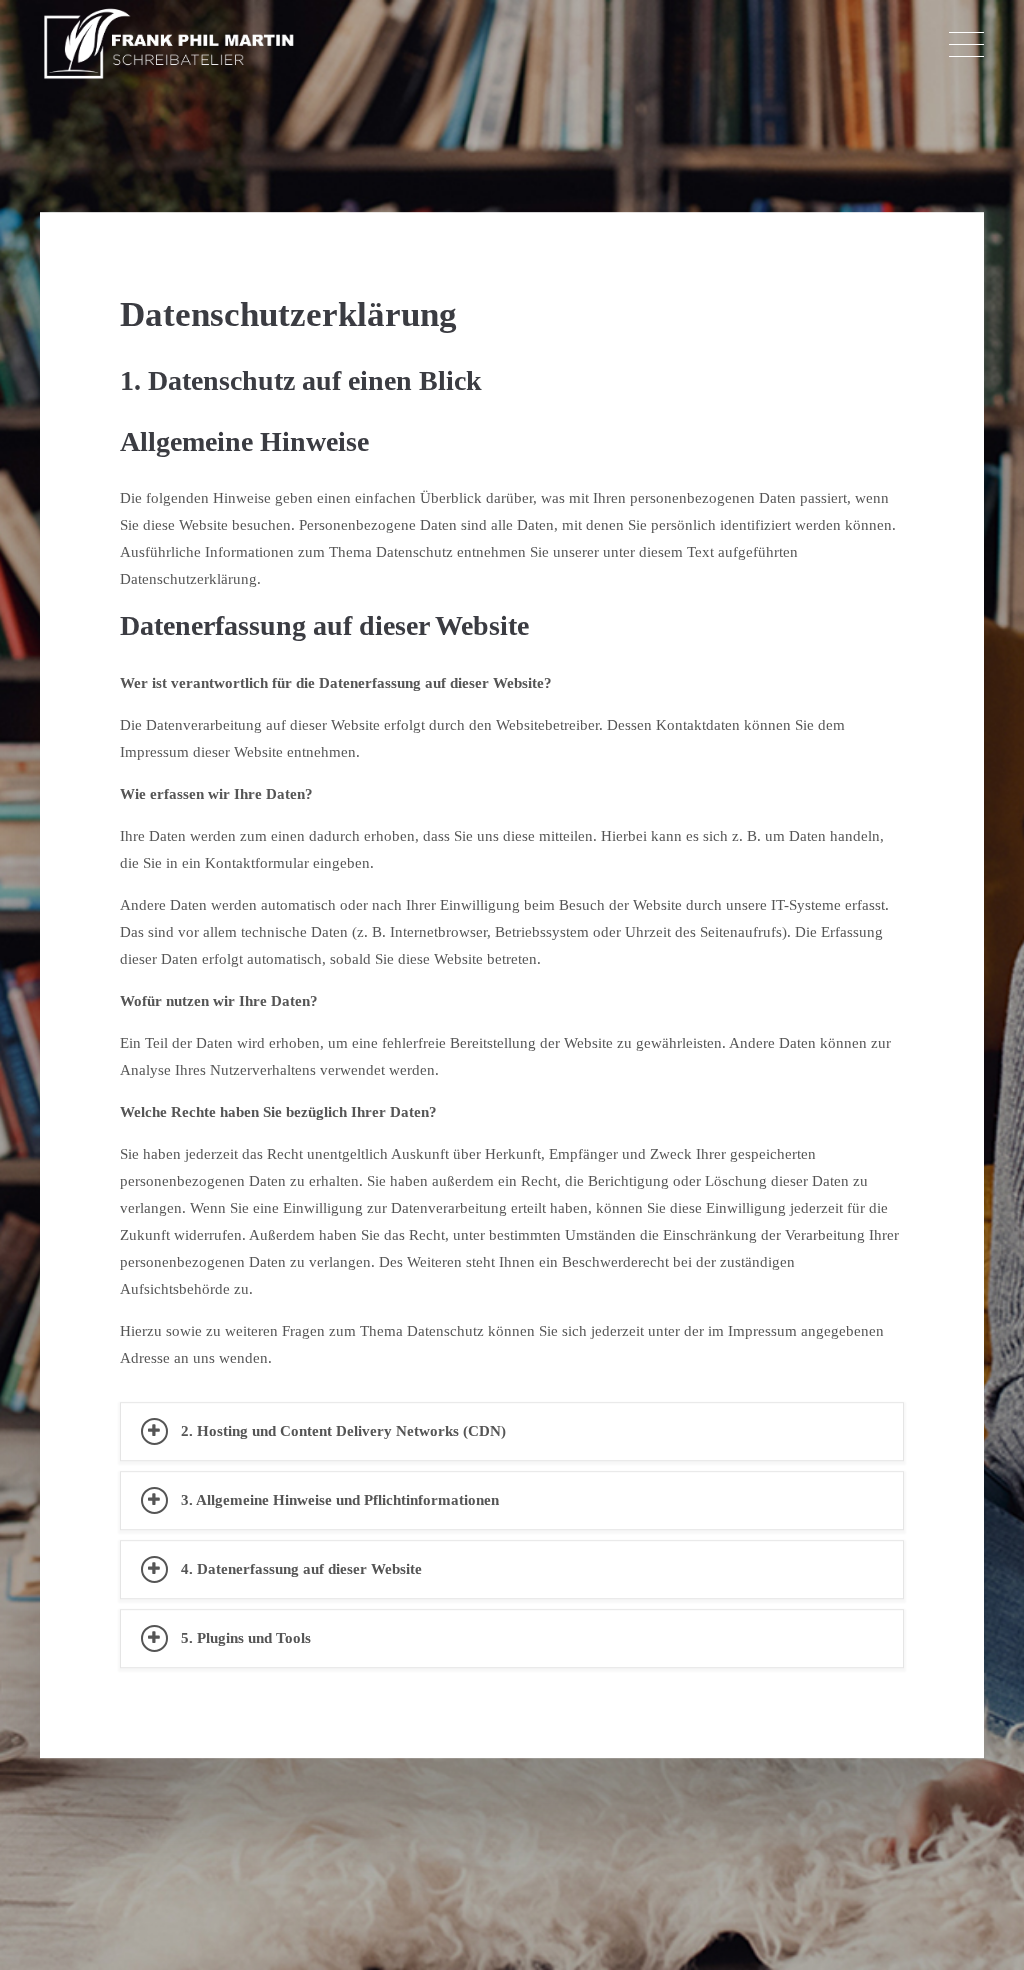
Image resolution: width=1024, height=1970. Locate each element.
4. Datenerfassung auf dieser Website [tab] (301, 1569)
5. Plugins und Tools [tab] (246, 1638)
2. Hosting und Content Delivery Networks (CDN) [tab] (343, 1431)
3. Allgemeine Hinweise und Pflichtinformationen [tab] (340, 1500)
